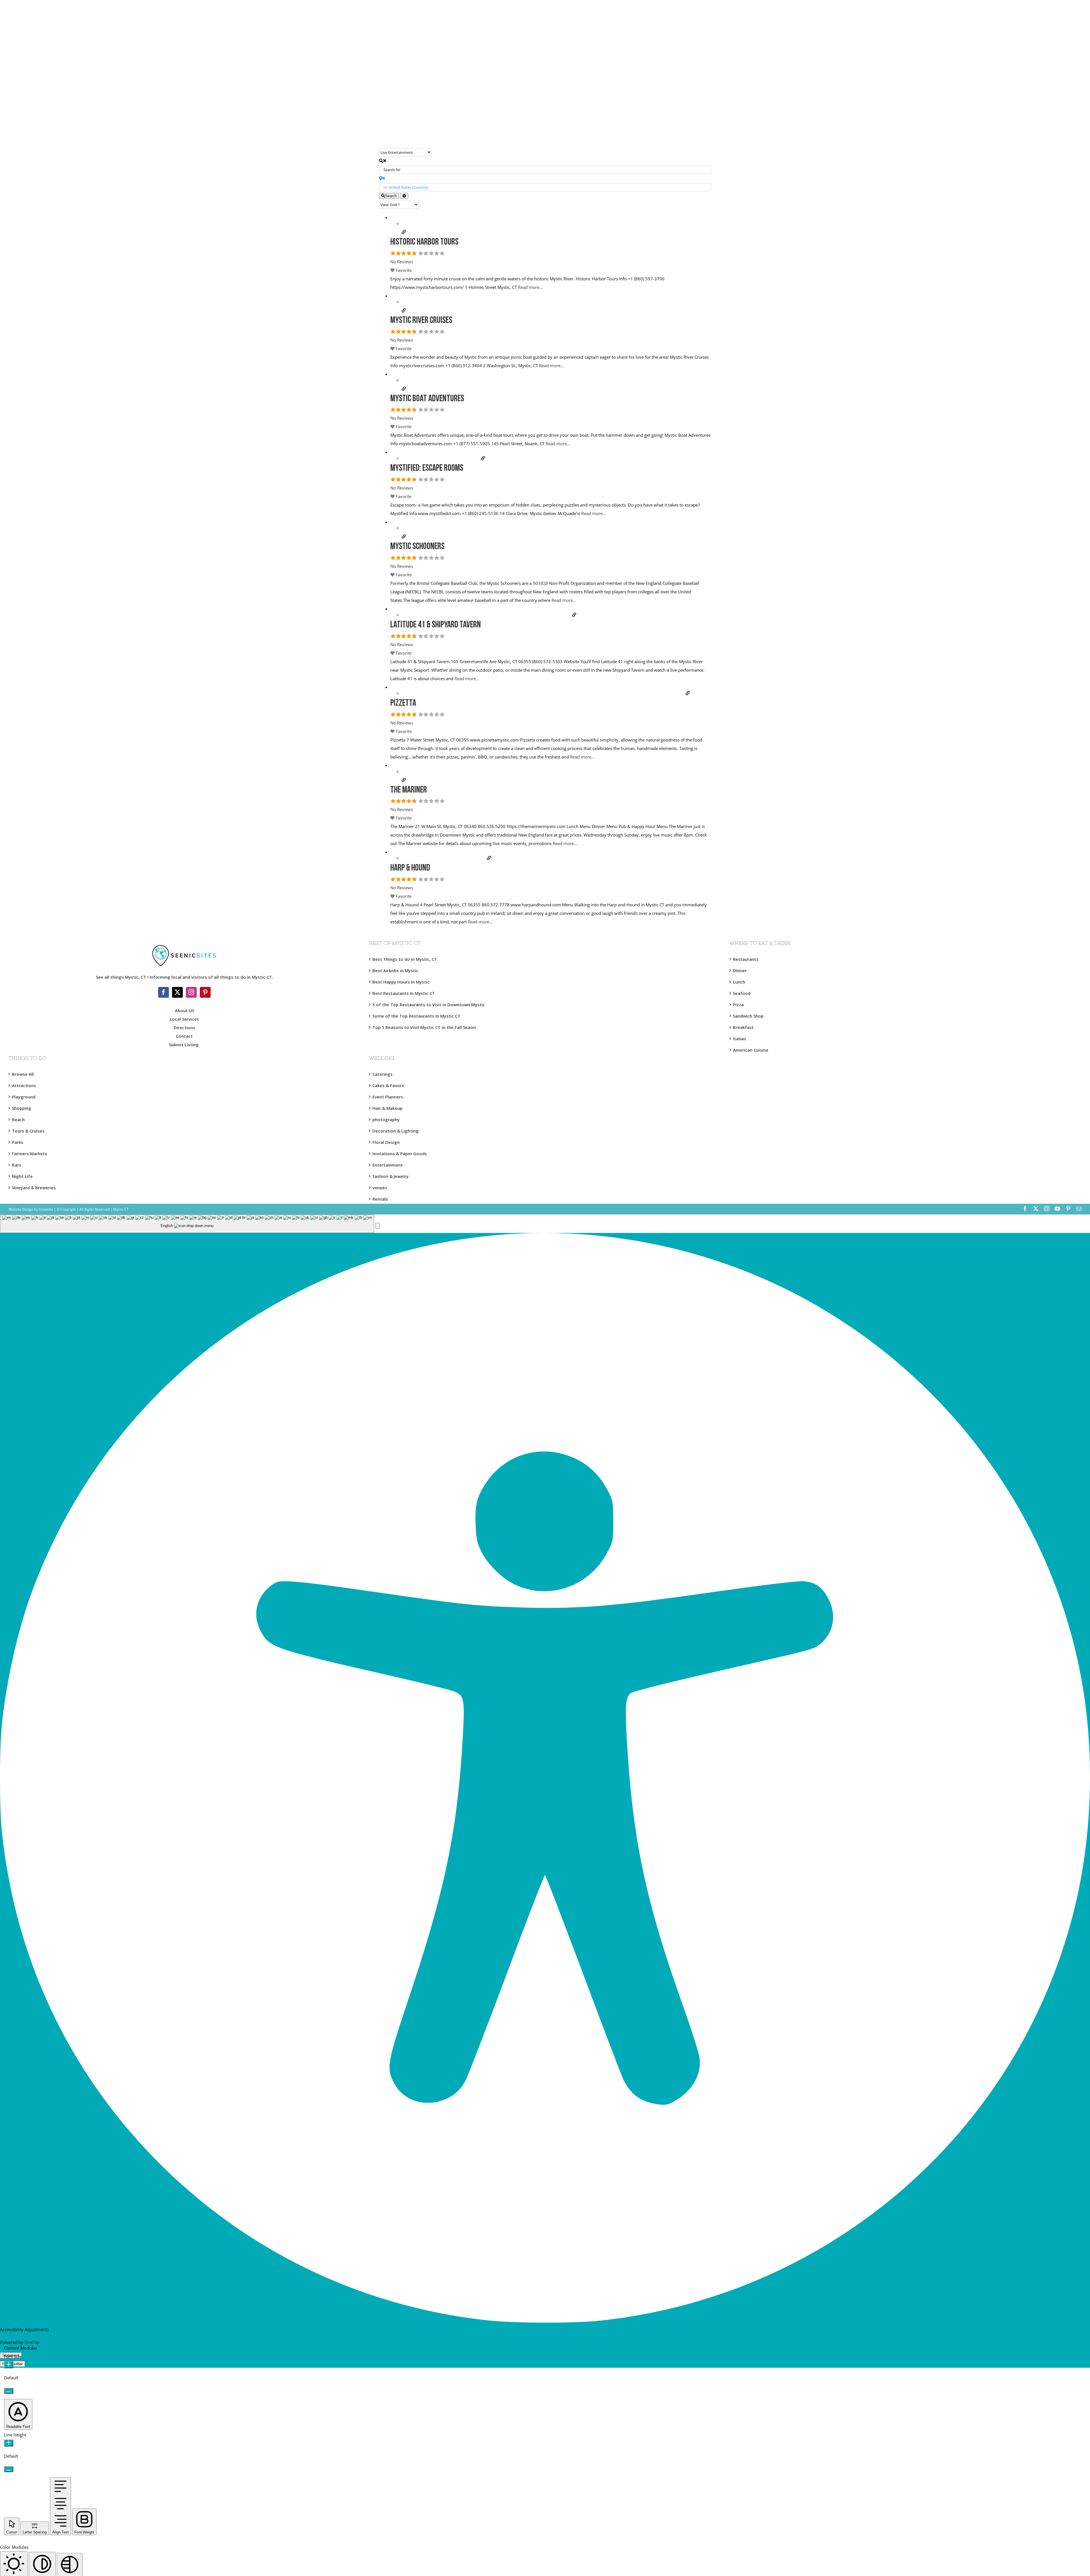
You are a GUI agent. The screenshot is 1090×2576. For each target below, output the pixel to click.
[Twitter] (177, 992)
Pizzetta (403, 703)
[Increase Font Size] (9, 2365)
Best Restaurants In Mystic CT (404, 993)
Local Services (184, 1019)
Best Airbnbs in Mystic (395, 970)
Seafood (742, 993)
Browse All (23, 1074)
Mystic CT (120, 1209)
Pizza (738, 1005)
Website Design (21, 1209)
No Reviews (402, 262)
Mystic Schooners (417, 547)
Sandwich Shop (748, 1016)
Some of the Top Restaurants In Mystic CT (416, 1016)
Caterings (382, 1074)
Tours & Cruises (28, 1131)
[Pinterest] (205, 992)
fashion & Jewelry (390, 1176)
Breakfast (743, 1027)
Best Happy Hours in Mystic (401, 982)
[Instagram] (191, 992)
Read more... (530, 287)
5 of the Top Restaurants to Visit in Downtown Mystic (429, 1005)
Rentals (380, 1199)
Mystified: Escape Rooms (427, 468)
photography (386, 1119)
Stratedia (46, 1209)
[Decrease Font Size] (9, 2391)
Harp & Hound (410, 868)
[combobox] (187, 1224)
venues (380, 1188)
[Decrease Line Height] (9, 2469)
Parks (18, 1142)
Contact (184, 1036)
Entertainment (388, 1165)
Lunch (739, 982)
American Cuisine (751, 1050)
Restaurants (746, 959)
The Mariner (409, 790)
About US (185, 1010)
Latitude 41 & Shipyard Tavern (436, 625)
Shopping (22, 1108)
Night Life (22, 1176)
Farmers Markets (30, 1153)
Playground (24, 1097)
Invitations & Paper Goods (400, 1153)
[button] (378, 1226)
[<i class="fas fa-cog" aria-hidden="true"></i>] (404, 196)
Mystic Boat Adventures (427, 399)
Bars (17, 1165)
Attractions (24, 1085)
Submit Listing (184, 1045)
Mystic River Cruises (421, 321)
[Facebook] (163, 992)
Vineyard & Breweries (34, 1188)
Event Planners (388, 1097)
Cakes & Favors (388, 1085)
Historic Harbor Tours (424, 242)
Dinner (740, 970)
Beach (18, 1119)
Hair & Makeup (387, 1108)
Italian (739, 1039)
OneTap (32, 2342)
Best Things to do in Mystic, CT (405, 959)
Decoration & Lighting (396, 1131)
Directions (185, 1028)
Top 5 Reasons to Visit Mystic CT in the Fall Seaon (424, 1027)
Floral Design (386, 1142)
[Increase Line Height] (9, 2443)
